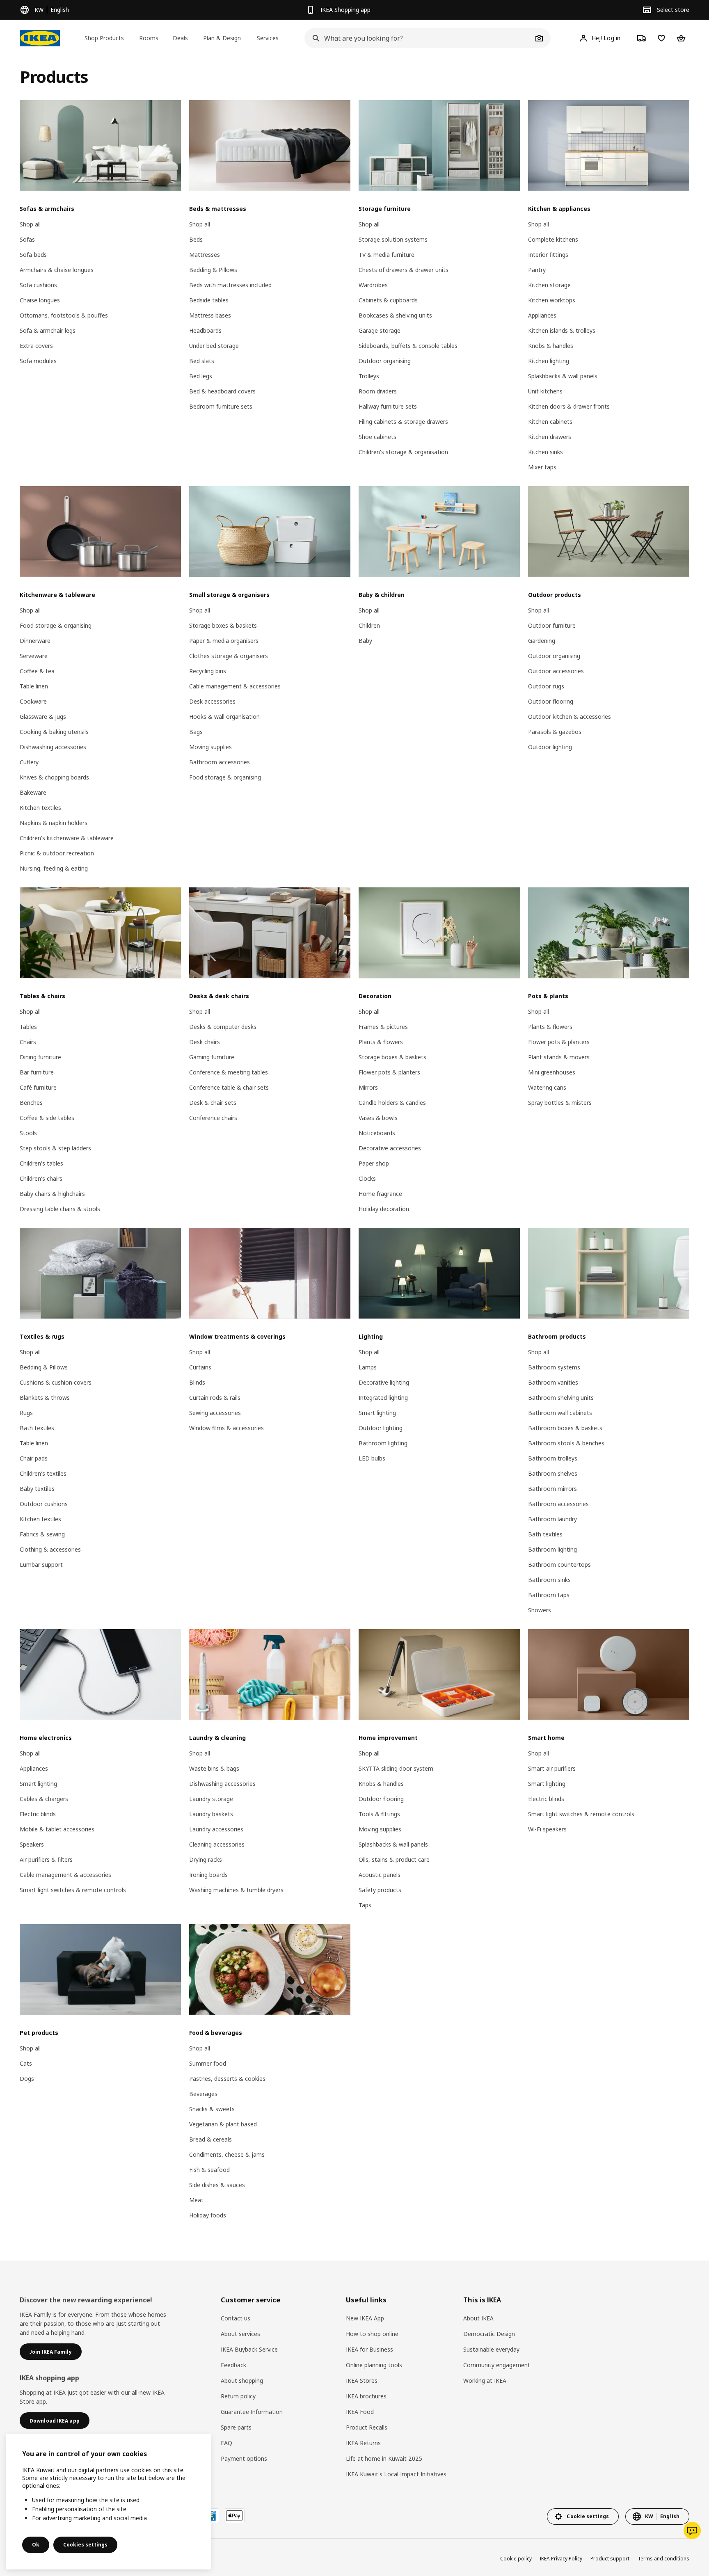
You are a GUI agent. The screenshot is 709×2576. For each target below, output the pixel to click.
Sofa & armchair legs (48, 330)
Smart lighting (377, 1413)
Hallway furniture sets (388, 406)
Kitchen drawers (550, 437)
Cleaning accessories (217, 1844)
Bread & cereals (210, 2139)
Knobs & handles (551, 346)
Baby (365, 641)
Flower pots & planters (389, 1072)
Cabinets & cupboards (388, 300)
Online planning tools (374, 2365)
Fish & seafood (209, 2170)
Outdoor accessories (556, 671)
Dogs (27, 2079)
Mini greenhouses (552, 1072)
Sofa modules (38, 361)
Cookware (33, 701)
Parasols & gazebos (555, 732)
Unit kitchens (545, 391)
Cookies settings (85, 2545)
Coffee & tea (37, 671)
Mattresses (205, 255)
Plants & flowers (381, 1042)
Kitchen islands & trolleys (562, 330)
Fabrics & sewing (42, 1534)
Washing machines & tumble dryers (236, 1890)
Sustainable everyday (491, 2349)
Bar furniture (37, 1072)
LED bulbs (372, 1458)
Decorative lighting (384, 1382)
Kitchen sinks (545, 452)
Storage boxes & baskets (223, 625)
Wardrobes (373, 285)
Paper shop (374, 1163)
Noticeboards (377, 1133)
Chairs (28, 1042)
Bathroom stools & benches (566, 1443)
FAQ (226, 2443)
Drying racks (206, 1859)
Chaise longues (40, 300)
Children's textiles (43, 1473)
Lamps (368, 1367)
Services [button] (268, 38)
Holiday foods (208, 2215)
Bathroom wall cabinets (560, 1413)
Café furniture (38, 1087)
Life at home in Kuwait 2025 (384, 2458)
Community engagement (497, 2365)
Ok (36, 2545)
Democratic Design (489, 2334)
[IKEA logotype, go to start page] (40, 38)
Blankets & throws (45, 1398)
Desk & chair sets (213, 1103)
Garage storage (380, 330)
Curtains (200, 1367)
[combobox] (419, 38)
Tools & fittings (379, 1814)
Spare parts (236, 2427)
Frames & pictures (383, 1027)
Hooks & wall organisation (224, 717)
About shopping (242, 2381)
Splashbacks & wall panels (563, 376)
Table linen (34, 686)
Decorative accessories (390, 1148)
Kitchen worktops (552, 300)
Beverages (203, 2094)
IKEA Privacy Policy (561, 2559)
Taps (365, 1905)
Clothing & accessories (50, 1549)
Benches (31, 1103)
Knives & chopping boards (54, 777)
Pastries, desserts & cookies (227, 2079)
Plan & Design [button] (222, 38)
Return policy (238, 2396)
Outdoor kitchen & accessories (569, 717)
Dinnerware (35, 641)
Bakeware (33, 792)
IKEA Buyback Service (249, 2349)
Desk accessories (212, 701)
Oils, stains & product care (394, 1859)
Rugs (26, 1413)
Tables (28, 1027)
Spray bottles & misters (560, 1103)
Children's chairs (41, 1178)
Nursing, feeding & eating (54, 868)
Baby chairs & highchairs (52, 1194)
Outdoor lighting (550, 747)
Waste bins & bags (214, 1768)
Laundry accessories (216, 1829)
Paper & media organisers (224, 641)
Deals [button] (180, 38)
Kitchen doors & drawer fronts (569, 406)
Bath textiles (37, 1428)
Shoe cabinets (377, 437)
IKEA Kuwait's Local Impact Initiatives (396, 2474)
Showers (540, 1610)
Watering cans (547, 1087)
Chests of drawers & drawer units (404, 270)
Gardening (542, 641)
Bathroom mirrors (552, 1489)
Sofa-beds (33, 255)
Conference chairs (213, 1118)
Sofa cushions (38, 285)
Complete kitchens (553, 239)
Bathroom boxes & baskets (565, 1428)
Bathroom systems (554, 1367)
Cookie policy (516, 2559)
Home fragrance (380, 1194)
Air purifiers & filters (46, 1859)
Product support (610, 2559)
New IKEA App (365, 2318)
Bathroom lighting (383, 1443)
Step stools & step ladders (55, 1148)
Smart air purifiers (552, 1768)
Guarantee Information (252, 2412)
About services (240, 2334)
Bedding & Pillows (213, 270)
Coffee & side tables (47, 1118)
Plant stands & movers (559, 1057)
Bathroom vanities (553, 1382)
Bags (196, 732)
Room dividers (378, 391)
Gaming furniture (212, 1057)
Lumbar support (41, 1565)
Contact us (236, 2318)
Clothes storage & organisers (229, 656)
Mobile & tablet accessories (57, 1829)
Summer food (208, 2063)
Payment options (244, 2458)
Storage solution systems (393, 239)
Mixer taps (542, 467)
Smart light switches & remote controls (73, 1890)
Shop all (30, 224)
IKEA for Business (369, 2349)
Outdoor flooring (551, 701)
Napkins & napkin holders (54, 823)
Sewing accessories (215, 1413)
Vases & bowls (378, 1118)
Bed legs (201, 376)
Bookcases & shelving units (395, 315)
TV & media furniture (387, 255)
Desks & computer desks (223, 1027)
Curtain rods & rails (215, 1398)
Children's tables (41, 1163)
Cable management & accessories (235, 686)
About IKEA (478, 2318)
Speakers (32, 1844)
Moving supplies (210, 747)
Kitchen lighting (549, 361)
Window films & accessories (226, 1428)
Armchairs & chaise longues (57, 270)
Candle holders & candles (392, 1103)
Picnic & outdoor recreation (57, 853)
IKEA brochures (366, 2396)
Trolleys (369, 376)
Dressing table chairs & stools (60, 1209)
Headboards (205, 330)
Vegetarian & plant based (223, 2124)
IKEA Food (360, 2412)
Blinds (197, 1382)
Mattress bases (210, 315)
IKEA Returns (363, 2443)
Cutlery (29, 762)
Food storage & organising (56, 625)
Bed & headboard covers (222, 391)
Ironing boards (208, 1875)
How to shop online (372, 2334)
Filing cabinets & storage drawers (403, 422)
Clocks (367, 1178)
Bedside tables (209, 300)
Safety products (380, 1890)
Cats (26, 2063)
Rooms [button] (149, 38)
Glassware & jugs (43, 717)
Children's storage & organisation (403, 452)
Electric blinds (38, 1814)
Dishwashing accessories (53, 747)
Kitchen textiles (40, 808)
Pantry (537, 270)
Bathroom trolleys (553, 1458)
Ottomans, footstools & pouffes (64, 315)
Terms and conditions (663, 2559)
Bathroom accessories (220, 762)
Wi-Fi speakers (547, 1829)
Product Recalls (367, 2427)
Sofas (27, 239)
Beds (196, 239)
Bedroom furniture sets (221, 406)
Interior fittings (548, 255)
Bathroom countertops (559, 1565)
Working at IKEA (485, 2381)
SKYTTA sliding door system (396, 1768)
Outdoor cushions (44, 1504)
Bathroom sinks (549, 1580)
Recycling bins (208, 671)
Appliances (542, 315)
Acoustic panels (380, 1875)
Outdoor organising (385, 361)
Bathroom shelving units (561, 1398)
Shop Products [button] (104, 38)
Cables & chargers (44, 1799)
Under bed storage (214, 346)
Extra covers (36, 346)
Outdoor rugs (546, 686)
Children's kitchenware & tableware (67, 838)
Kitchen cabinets (550, 422)
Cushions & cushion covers (56, 1382)
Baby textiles (37, 1489)
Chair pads (34, 1458)
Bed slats (202, 361)
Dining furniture (40, 1057)
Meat (196, 2200)
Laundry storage (211, 1799)
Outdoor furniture (552, 625)
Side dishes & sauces (217, 2185)
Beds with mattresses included (230, 285)
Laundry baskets (211, 1814)
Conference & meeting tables (229, 1072)
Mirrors (368, 1087)
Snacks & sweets (212, 2109)
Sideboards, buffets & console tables (408, 346)
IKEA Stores (362, 2381)
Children (369, 625)
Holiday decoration (384, 1209)
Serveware (34, 656)
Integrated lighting (383, 1398)
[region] (108, 2502)
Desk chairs (205, 1042)
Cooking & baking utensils (54, 732)
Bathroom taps (549, 1595)
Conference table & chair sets (229, 1087)
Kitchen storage (549, 285)
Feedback (233, 2365)
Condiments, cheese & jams (227, 2154)
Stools (28, 1133)
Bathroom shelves (553, 1473)
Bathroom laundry (552, 1519)
